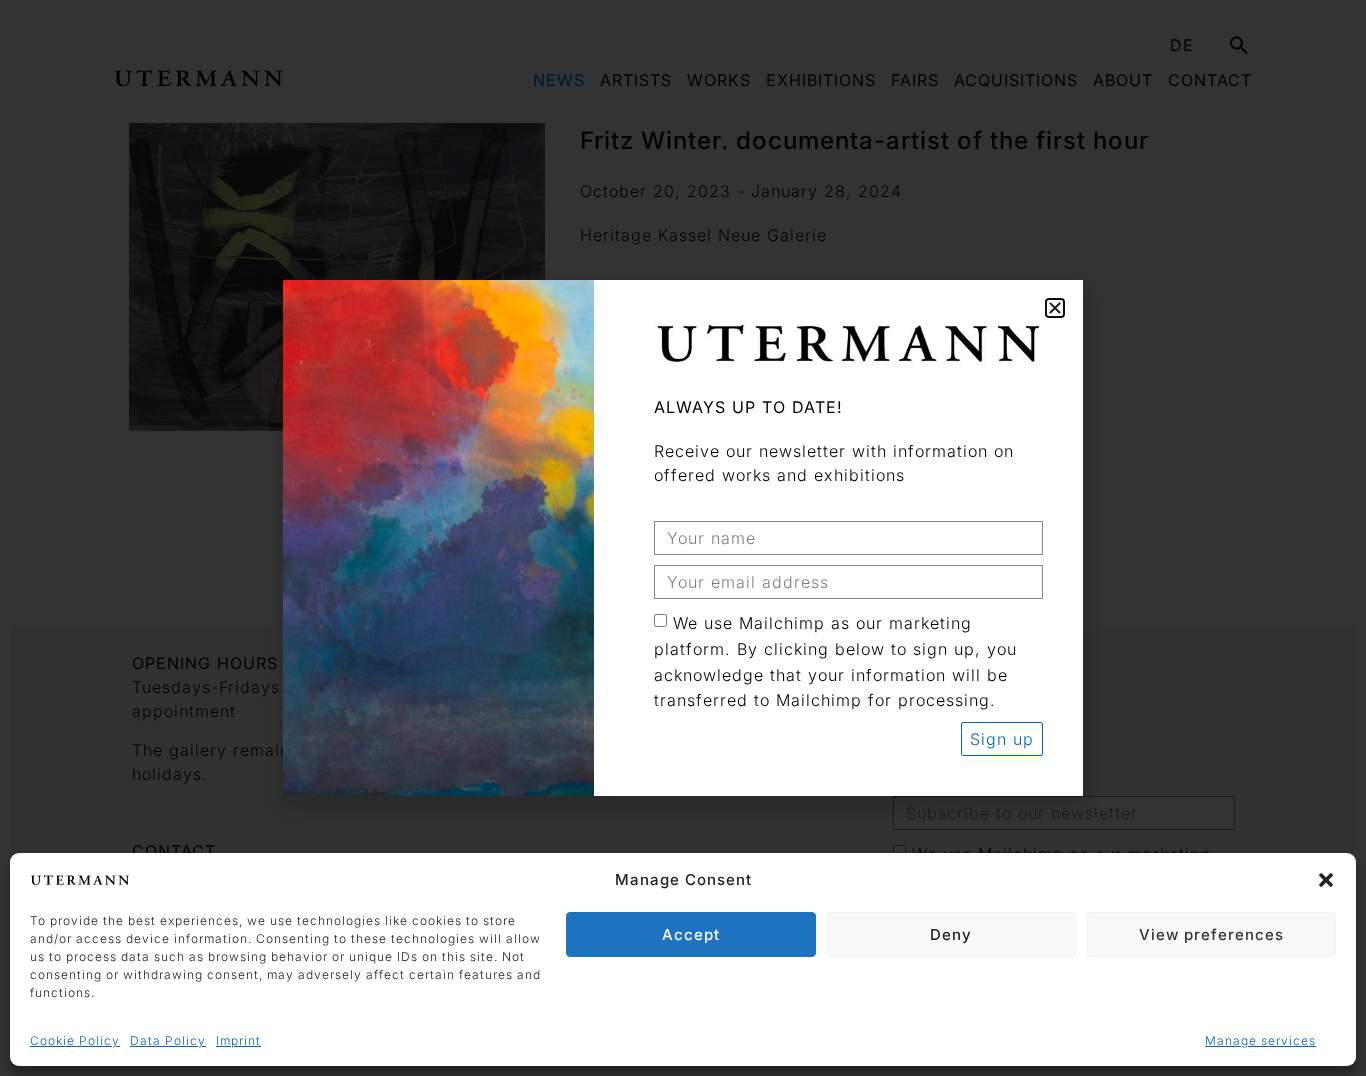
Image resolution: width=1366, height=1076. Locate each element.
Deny (951, 934)
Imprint (238, 1040)
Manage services (1260, 1040)
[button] (1326, 880)
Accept (691, 934)
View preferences (1211, 934)
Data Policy (168, 1040)
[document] (683, 538)
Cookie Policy (75, 1040)
